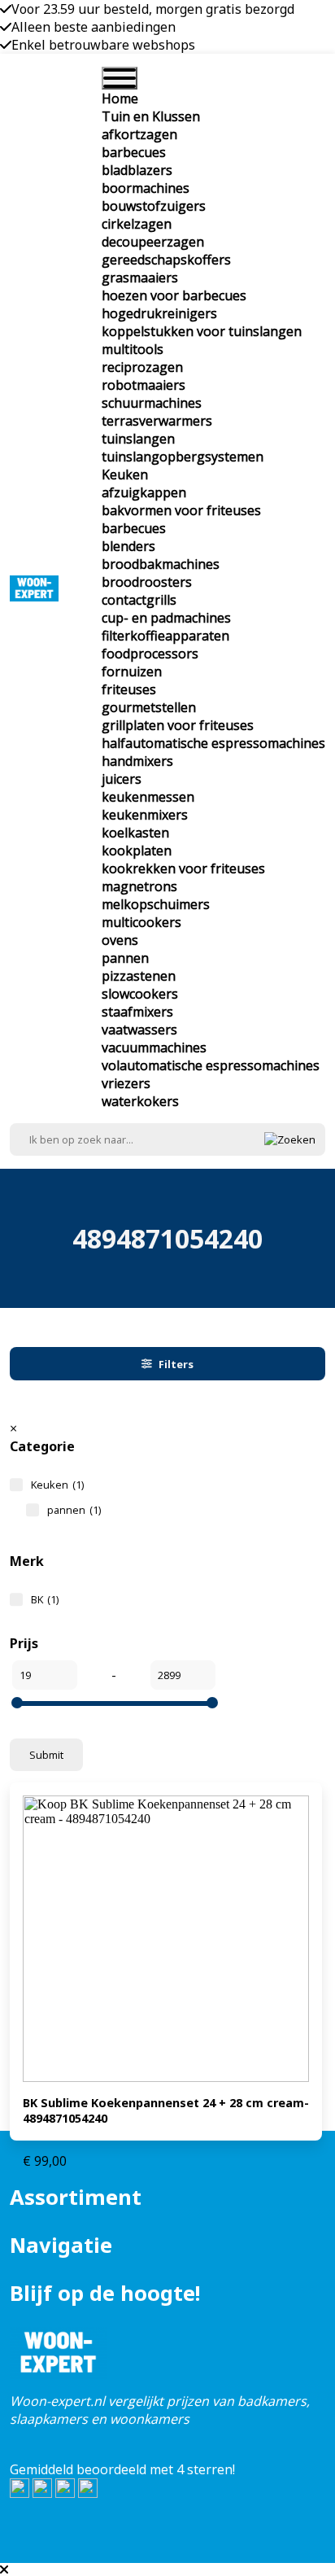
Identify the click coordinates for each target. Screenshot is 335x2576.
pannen (125, 958)
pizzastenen (139, 976)
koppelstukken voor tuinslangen (202, 331)
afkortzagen (139, 134)
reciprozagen (142, 367)
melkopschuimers (156, 904)
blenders (128, 546)
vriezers (126, 1083)
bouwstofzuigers (154, 206)
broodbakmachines (161, 564)
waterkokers (140, 1101)
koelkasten (135, 833)
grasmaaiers (140, 278)
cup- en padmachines (166, 618)
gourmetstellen (149, 707)
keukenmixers (145, 815)
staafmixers (137, 1012)
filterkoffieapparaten (165, 636)
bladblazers (137, 170)
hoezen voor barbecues (174, 295)
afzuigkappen (144, 492)
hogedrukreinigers (159, 313)
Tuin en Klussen (151, 116)
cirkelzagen (137, 224)
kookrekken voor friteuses (183, 868)
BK (45, 1599)
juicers (122, 779)
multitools (133, 349)
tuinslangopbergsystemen (183, 457)
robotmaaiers (144, 385)
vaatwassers (139, 1030)
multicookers (141, 922)
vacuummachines (154, 1047)
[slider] (17, 1703)
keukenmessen (148, 797)
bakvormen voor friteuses (181, 510)
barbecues (134, 152)
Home (120, 98)
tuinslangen (138, 439)
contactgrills (139, 600)
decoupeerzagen (153, 242)
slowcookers (140, 994)
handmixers (137, 761)
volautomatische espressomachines (211, 1065)
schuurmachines (152, 403)
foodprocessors (150, 654)
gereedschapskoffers (166, 260)
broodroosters (147, 582)
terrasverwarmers (157, 421)
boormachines (146, 188)
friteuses (129, 689)
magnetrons (139, 886)
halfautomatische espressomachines (213, 743)
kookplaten (137, 851)
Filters (176, 1364)
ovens (120, 940)
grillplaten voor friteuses (178, 725)
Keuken (125, 475)
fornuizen (132, 671)
